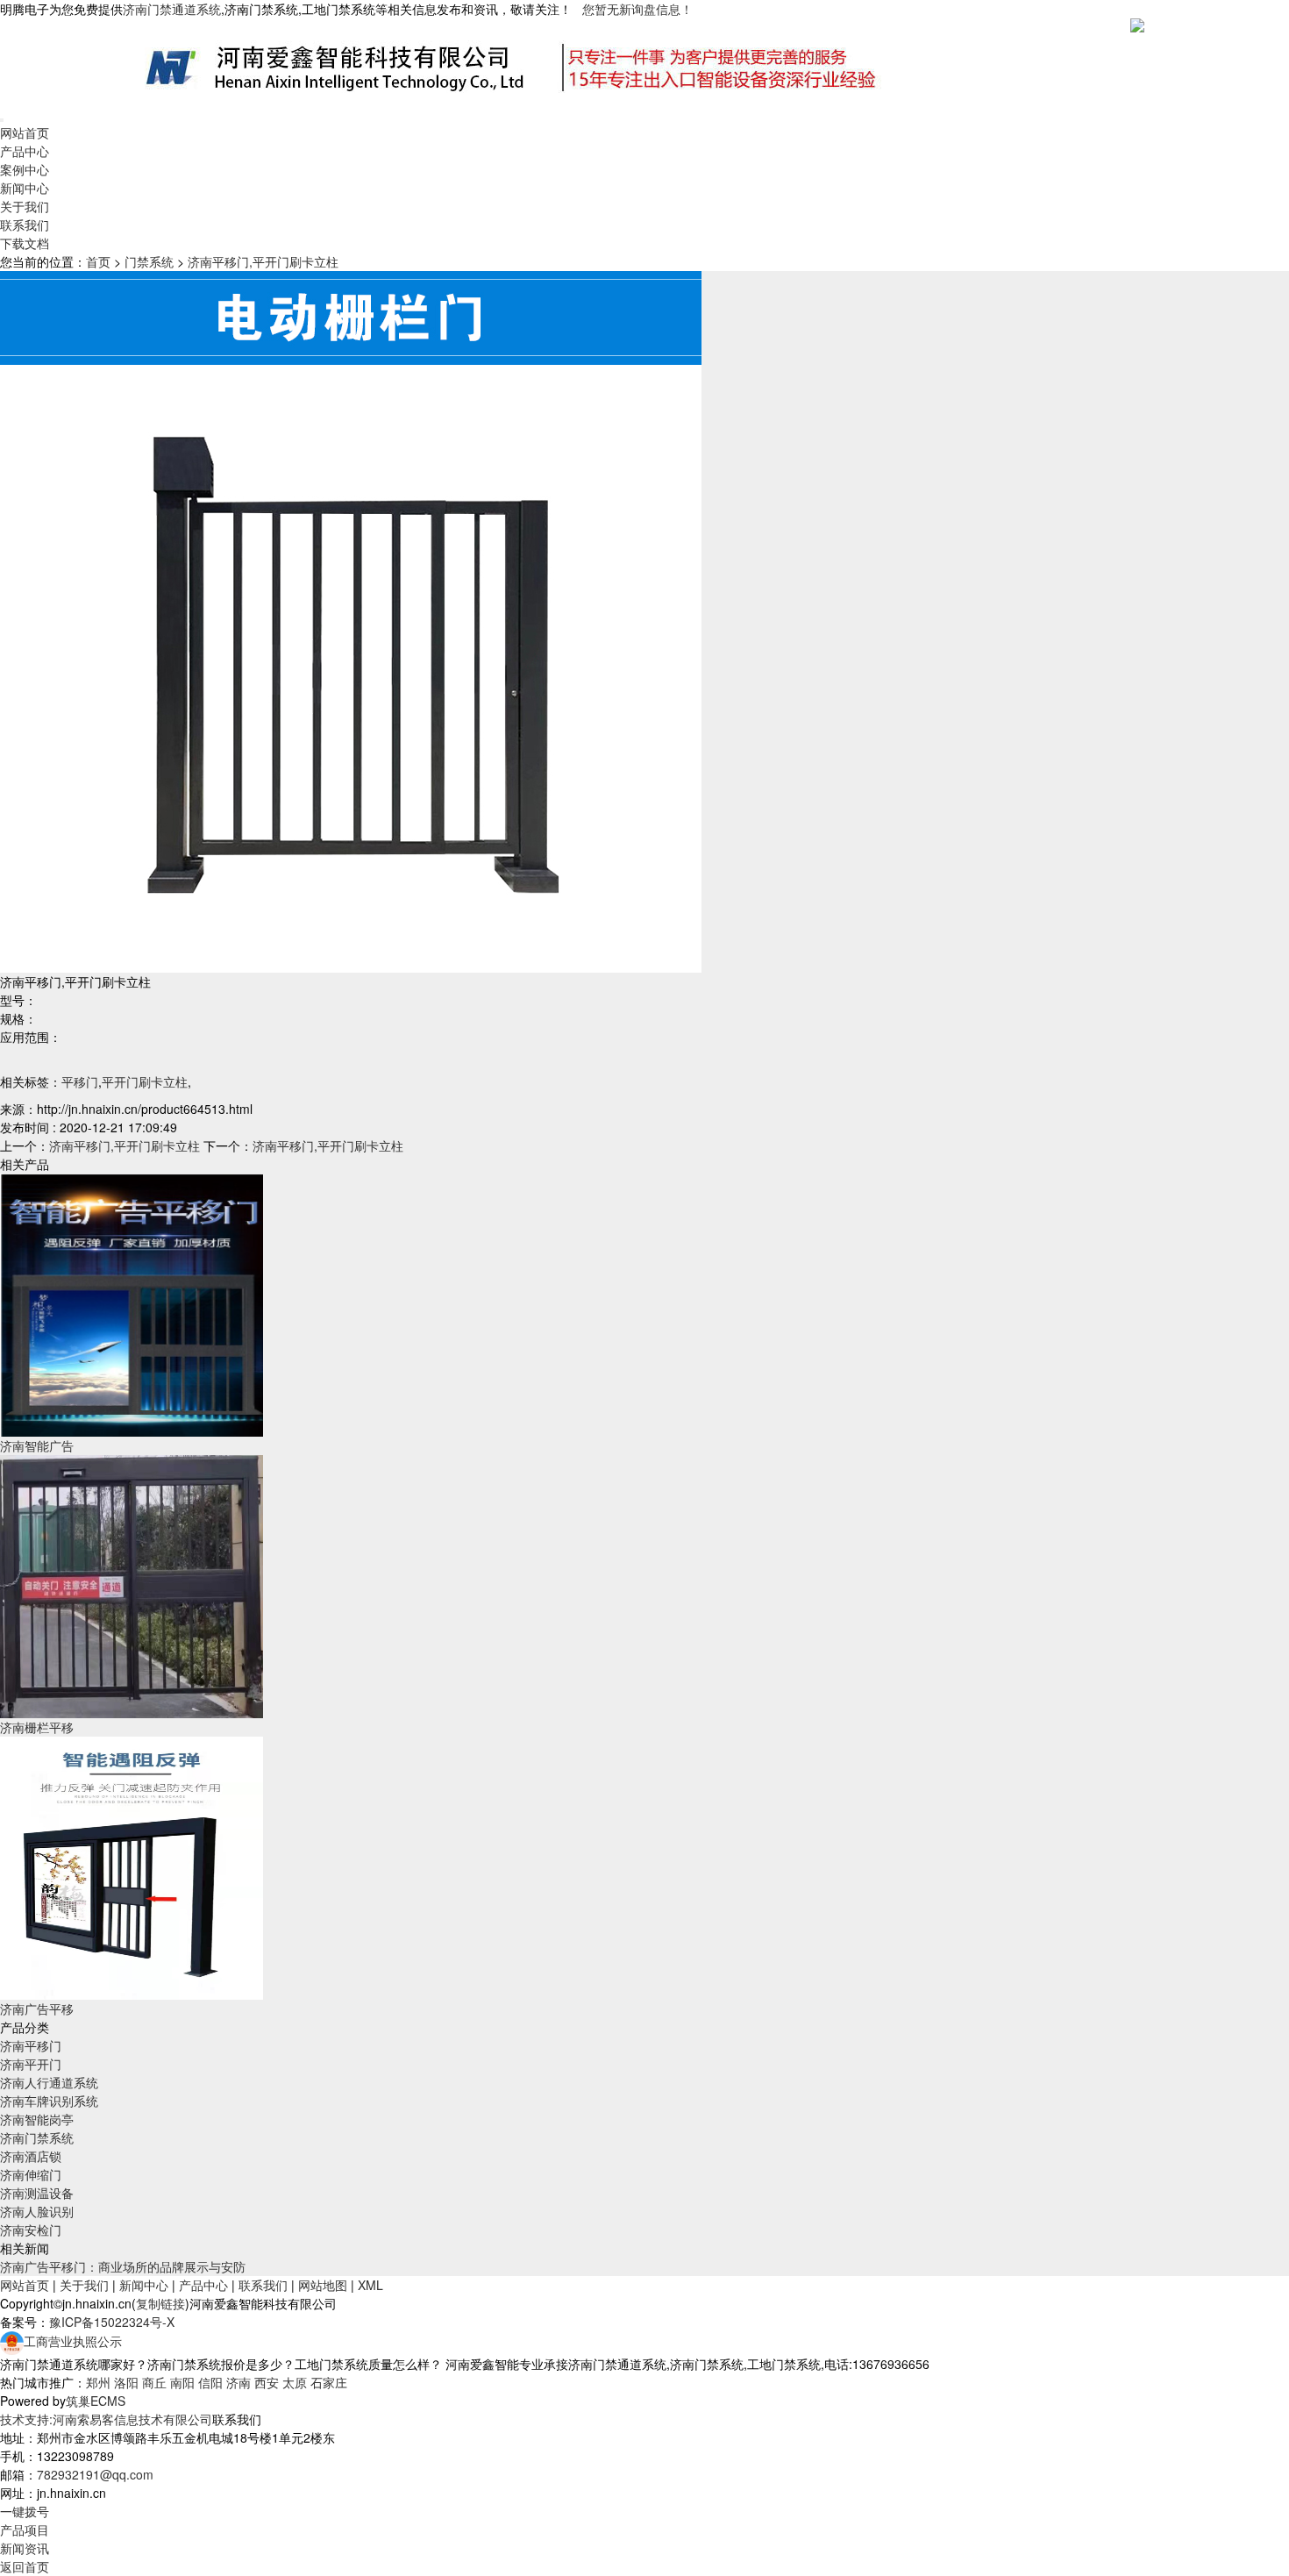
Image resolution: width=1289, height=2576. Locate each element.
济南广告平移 (37, 2009)
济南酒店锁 (31, 2156)
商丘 (154, 2382)
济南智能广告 (37, 1445)
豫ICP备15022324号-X (112, 2322)
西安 (267, 2382)
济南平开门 (31, 2064)
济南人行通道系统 (49, 2082)
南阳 (182, 2382)
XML (370, 2285)
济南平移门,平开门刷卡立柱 (263, 261)
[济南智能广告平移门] (132, 1303)
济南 (239, 2382)
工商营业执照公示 (73, 2341)
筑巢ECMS (96, 2401)
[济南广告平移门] (132, 1866)
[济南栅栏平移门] (132, 1585)
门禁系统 (149, 261)
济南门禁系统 (37, 2137)
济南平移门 (31, 2045)
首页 (98, 261)
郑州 (98, 2382)
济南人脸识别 (37, 2211)
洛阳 (126, 2382)
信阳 (210, 2382)
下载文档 (25, 243)
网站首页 (25, 132)
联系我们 (25, 225)
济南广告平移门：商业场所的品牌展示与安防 (123, 2266)
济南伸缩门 (31, 2174)
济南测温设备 (37, 2193)
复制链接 (160, 2303)
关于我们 (25, 206)
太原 (295, 2382)
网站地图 (323, 2285)
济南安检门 (31, 2230)
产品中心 (25, 151)
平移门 (80, 1081)
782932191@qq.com (95, 2474)
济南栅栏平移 (37, 1727)
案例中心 (25, 169)
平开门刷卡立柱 (145, 1081)
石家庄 (329, 2382)
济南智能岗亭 (37, 2119)
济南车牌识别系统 (49, 2101)
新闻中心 (25, 188)
